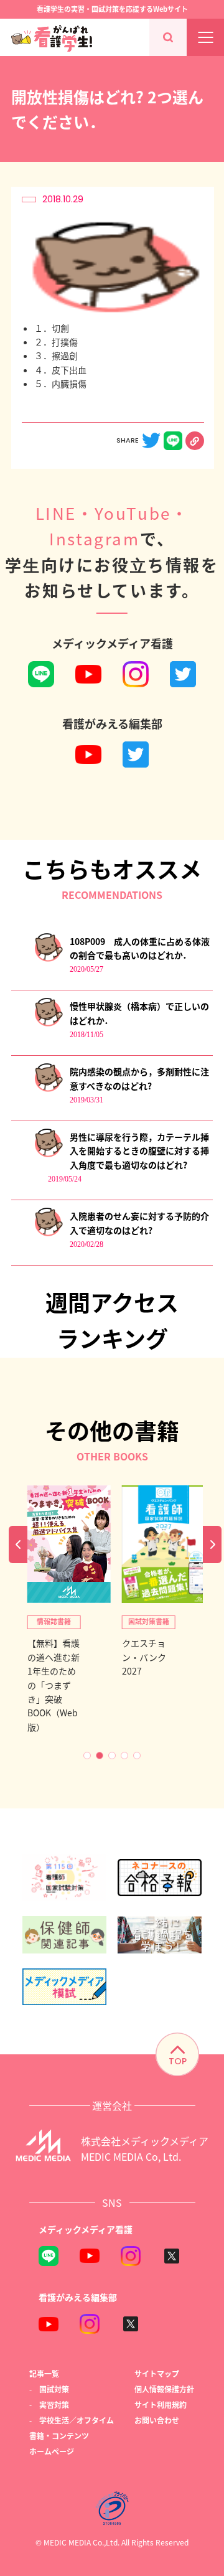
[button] (87, 1756)
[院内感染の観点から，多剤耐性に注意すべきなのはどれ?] (48, 1089)
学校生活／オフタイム (77, 2420)
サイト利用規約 (161, 2404)
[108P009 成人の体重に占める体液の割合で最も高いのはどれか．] (48, 959)
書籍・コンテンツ (59, 2436)
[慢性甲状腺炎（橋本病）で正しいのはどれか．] (48, 1024)
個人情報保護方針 (164, 2389)
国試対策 (54, 2389)
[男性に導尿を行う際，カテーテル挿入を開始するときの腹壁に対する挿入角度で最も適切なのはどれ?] (48, 1154)
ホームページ (52, 2451)
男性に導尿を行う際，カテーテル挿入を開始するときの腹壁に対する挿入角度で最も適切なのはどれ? (139, 1151)
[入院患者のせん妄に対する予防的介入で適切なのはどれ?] (48, 1234)
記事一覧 (44, 2373)
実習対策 (54, 2404)
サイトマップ (157, 2373)
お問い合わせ (157, 2420)
